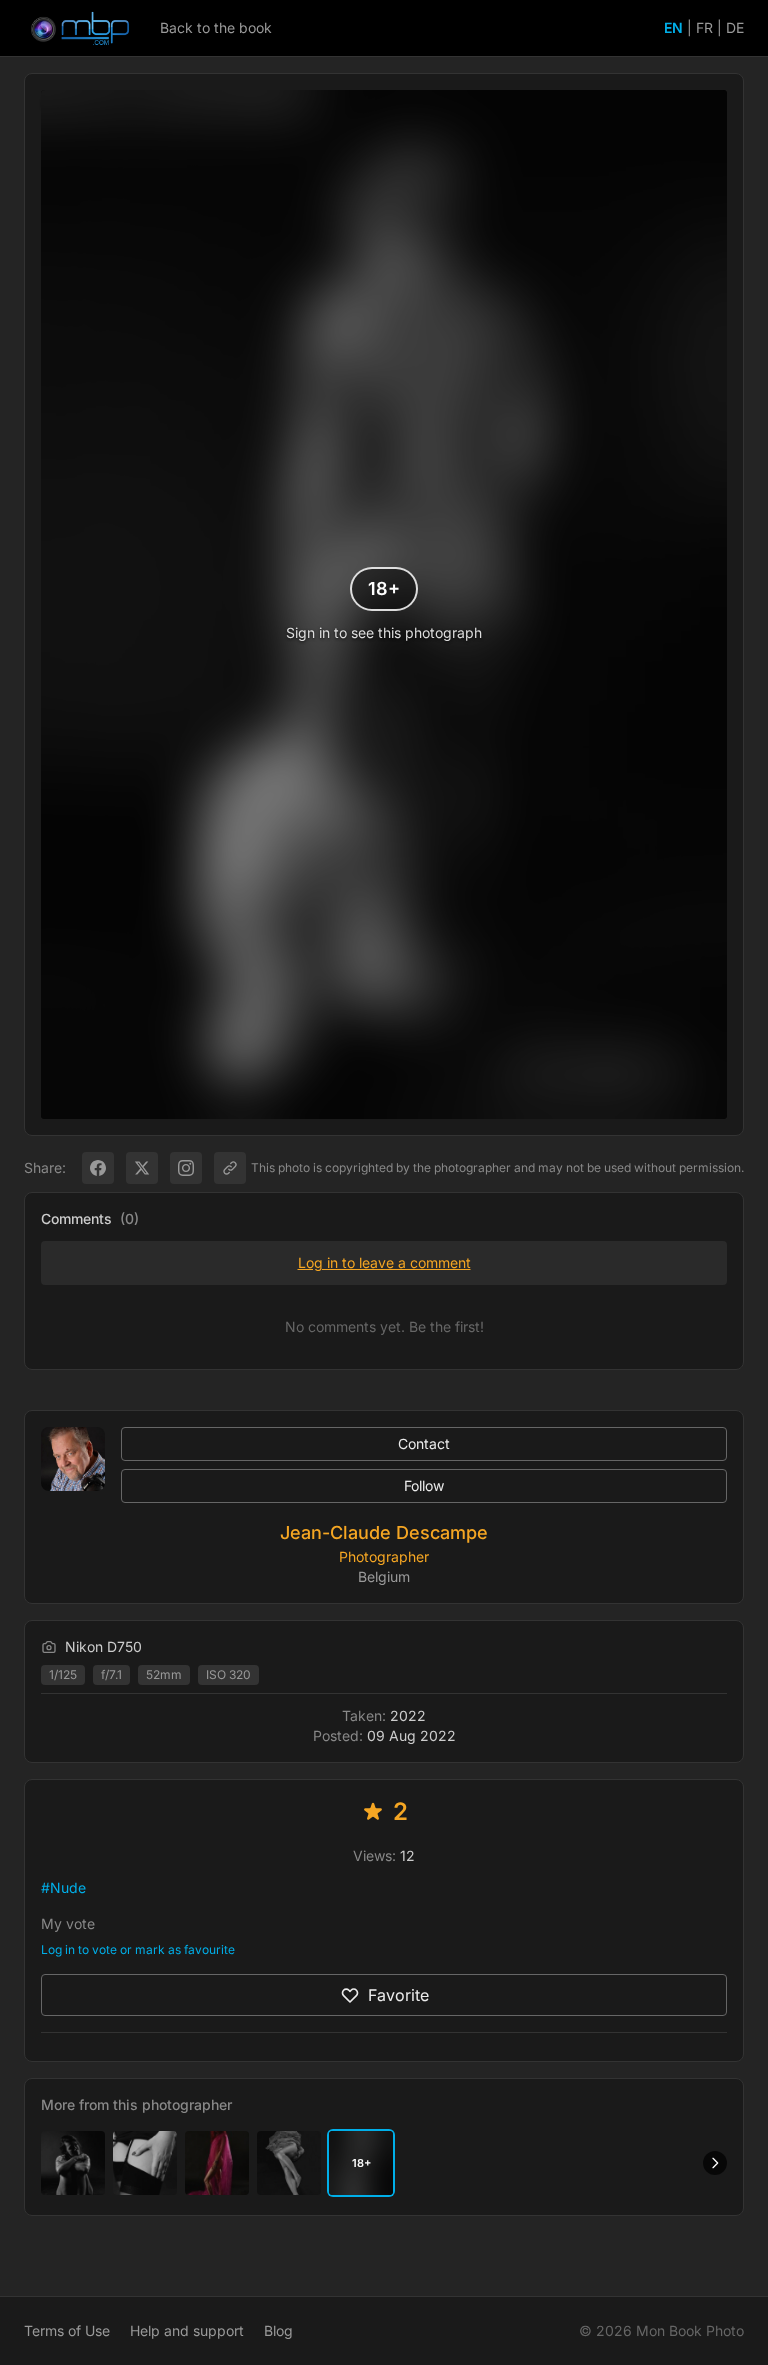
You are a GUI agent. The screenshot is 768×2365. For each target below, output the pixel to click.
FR (704, 27)
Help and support (187, 2330)
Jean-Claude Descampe (384, 1532)
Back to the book (216, 27)
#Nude (63, 1887)
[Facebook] (98, 1168)
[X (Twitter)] (142, 1168)
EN (673, 27)
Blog (278, 2330)
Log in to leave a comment (384, 1262)
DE (735, 27)
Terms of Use (67, 2330)
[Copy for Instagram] (186, 1168)
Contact (424, 1443)
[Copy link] (230, 1168)
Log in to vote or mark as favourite (138, 1949)
